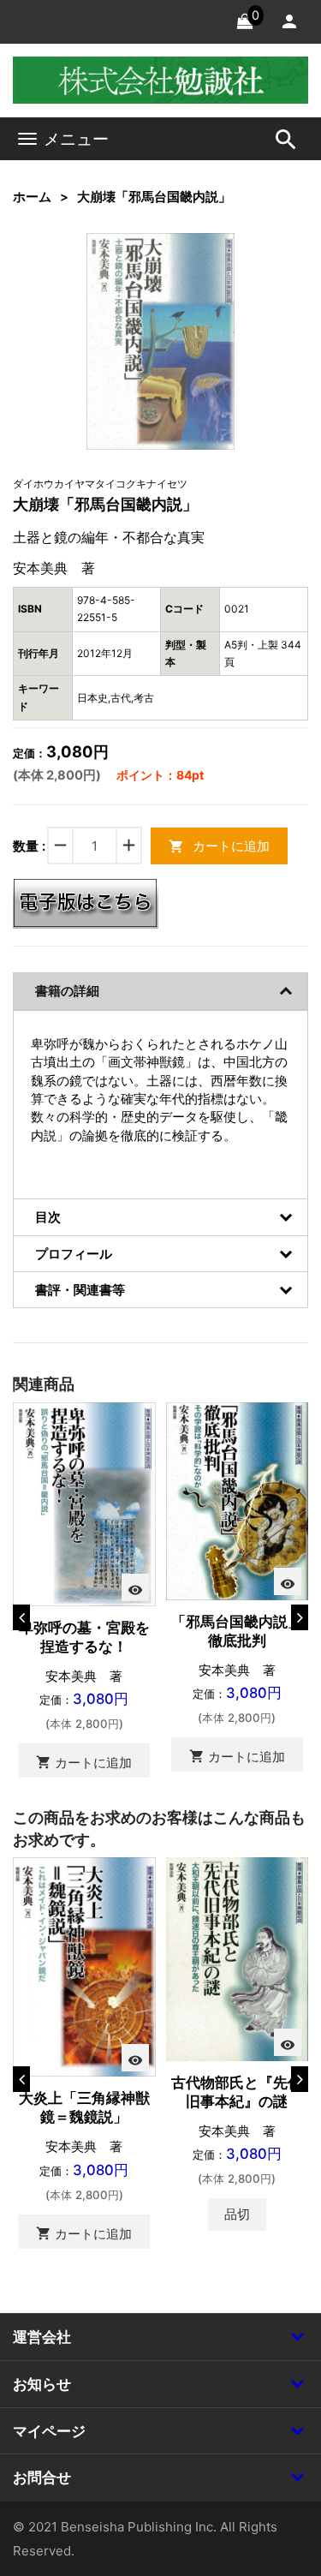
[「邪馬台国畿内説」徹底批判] (238, 1500)
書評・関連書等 (80, 1290)
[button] (195, 272)
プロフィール (74, 1254)
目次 (48, 1217)
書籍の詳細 (67, 991)
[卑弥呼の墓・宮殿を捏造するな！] (84, 1503)
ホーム (32, 197)
